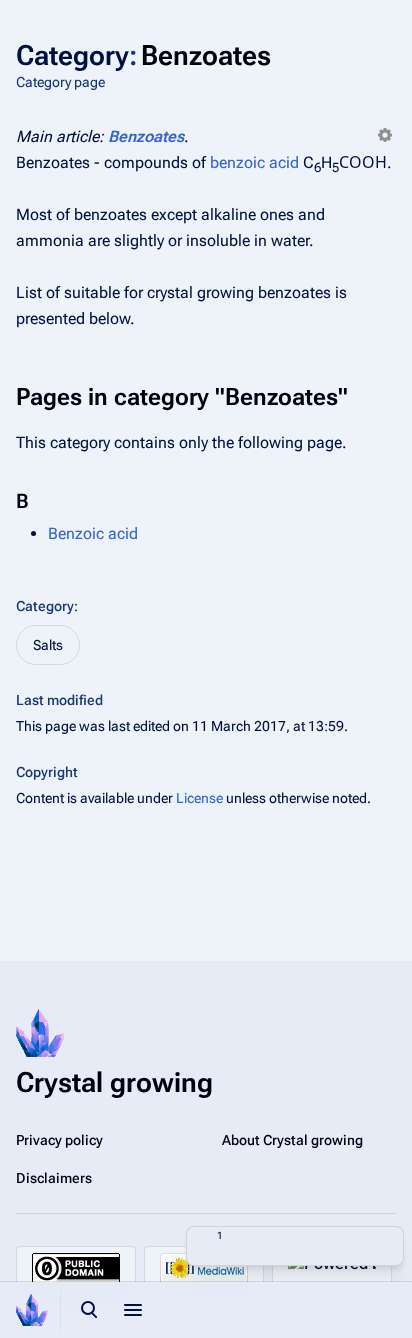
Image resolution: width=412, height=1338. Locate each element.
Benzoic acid (93, 533)
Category (45, 606)
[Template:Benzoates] (385, 136)
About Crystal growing (292, 1140)
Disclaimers (54, 1178)
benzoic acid (254, 162)
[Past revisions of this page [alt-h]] (295, 1246)
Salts (48, 645)
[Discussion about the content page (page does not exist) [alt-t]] (339, 1246)
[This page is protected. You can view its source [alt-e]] (251, 1246)
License (199, 798)
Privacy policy (59, 1140)
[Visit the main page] (32, 1310)
